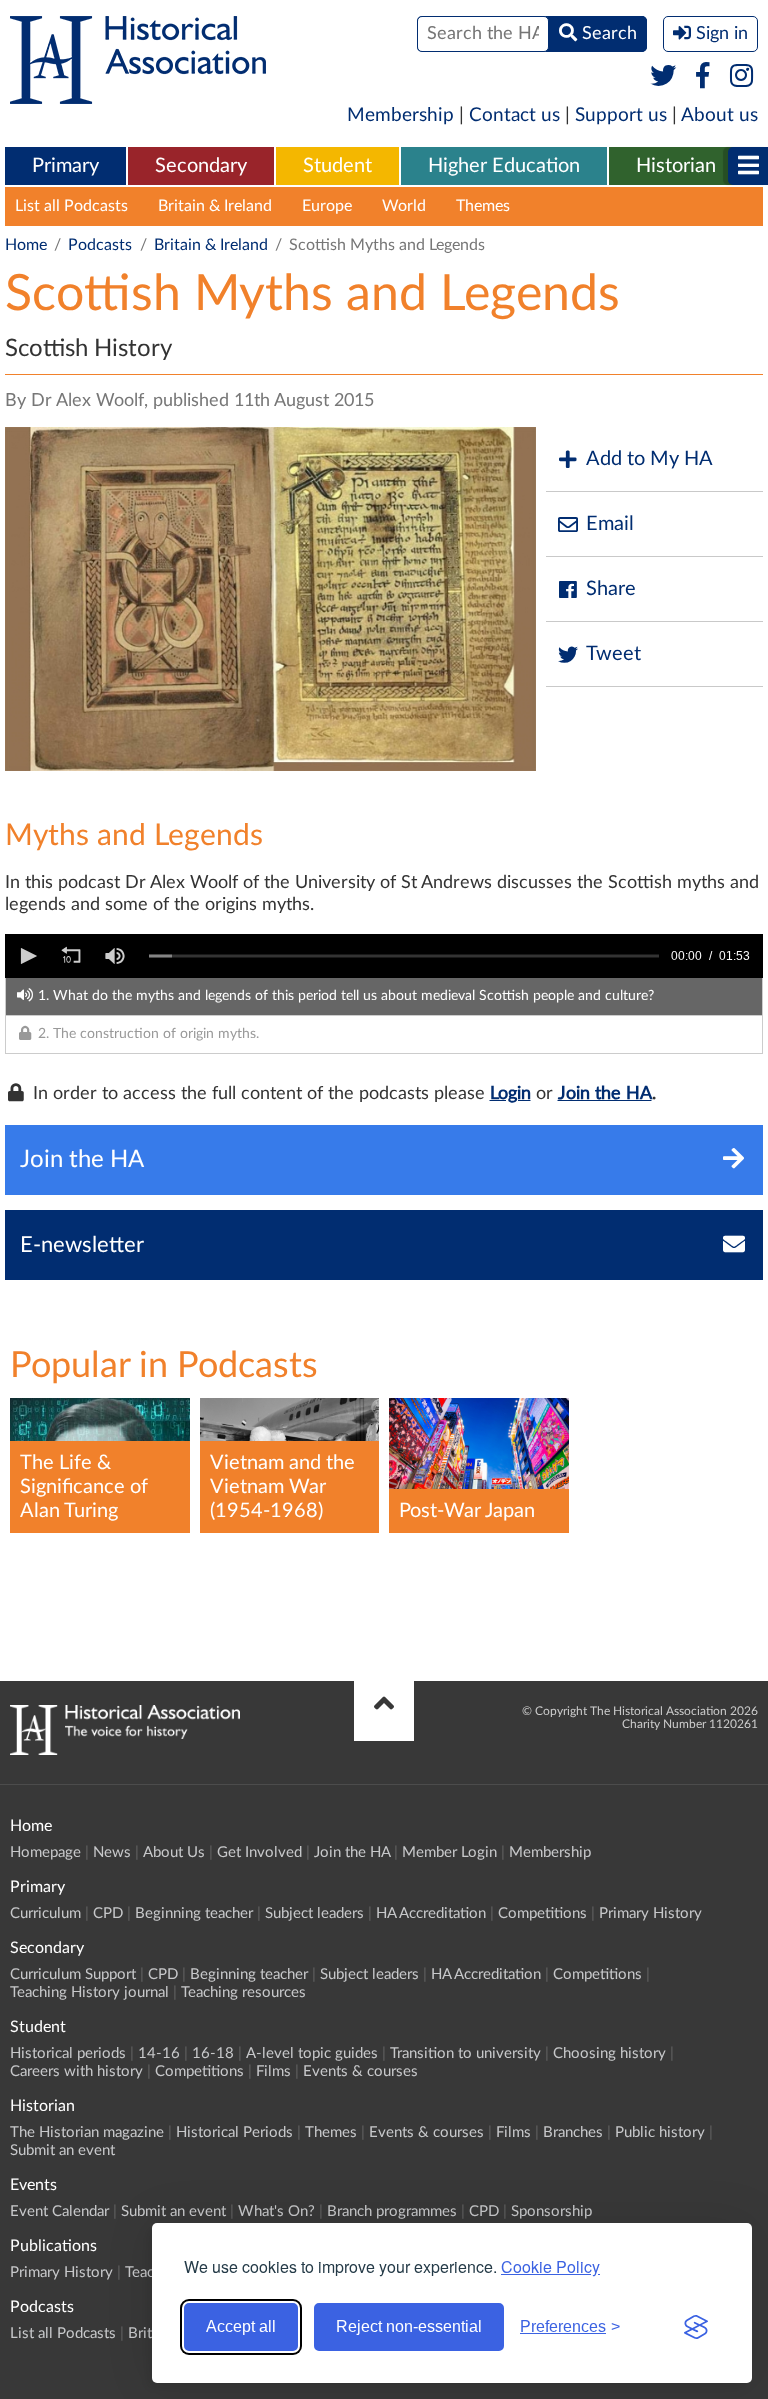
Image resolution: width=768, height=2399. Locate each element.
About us (719, 115)
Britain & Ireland (215, 206)
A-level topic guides (312, 2053)
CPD (108, 1913)
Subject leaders (314, 1913)
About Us (174, 1852)
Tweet (613, 654)
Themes (483, 206)
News (112, 1852)
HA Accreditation (431, 1913)
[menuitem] (65, 167)
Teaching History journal (89, 1992)
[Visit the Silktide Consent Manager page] (696, 2327)
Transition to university (465, 2053)
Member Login (449, 1852)
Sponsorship (551, 2211)
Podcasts (100, 245)
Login (510, 1094)
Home (26, 245)
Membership (400, 115)
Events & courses (360, 2071)
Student (337, 166)
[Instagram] (742, 77)
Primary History (650, 1913)
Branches (573, 2132)
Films (273, 2071)
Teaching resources (243, 1992)
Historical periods (68, 2053)
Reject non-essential (409, 2326)
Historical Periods (234, 2132)
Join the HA (605, 1094)
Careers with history (76, 2071)
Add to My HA (649, 459)
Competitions (542, 1913)
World (404, 206)
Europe (327, 206)
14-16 (159, 2053)
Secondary (201, 166)
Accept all (241, 2326)
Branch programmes (392, 2211)
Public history (660, 2132)
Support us (621, 115)
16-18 (213, 2053)
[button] (27, 956)
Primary (65, 166)
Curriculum (45, 1913)
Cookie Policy (550, 2266)
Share (611, 589)
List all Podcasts (71, 206)
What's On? (276, 2211)
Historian (676, 166)
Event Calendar (59, 2211)
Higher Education (504, 166)
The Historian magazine (87, 2132)
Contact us (514, 115)
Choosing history (609, 2053)
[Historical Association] (138, 94)
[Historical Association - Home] (125, 1750)
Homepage (45, 1852)
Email (610, 524)
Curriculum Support (73, 1974)
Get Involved (259, 1852)
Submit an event (62, 2150)
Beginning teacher (194, 1913)
